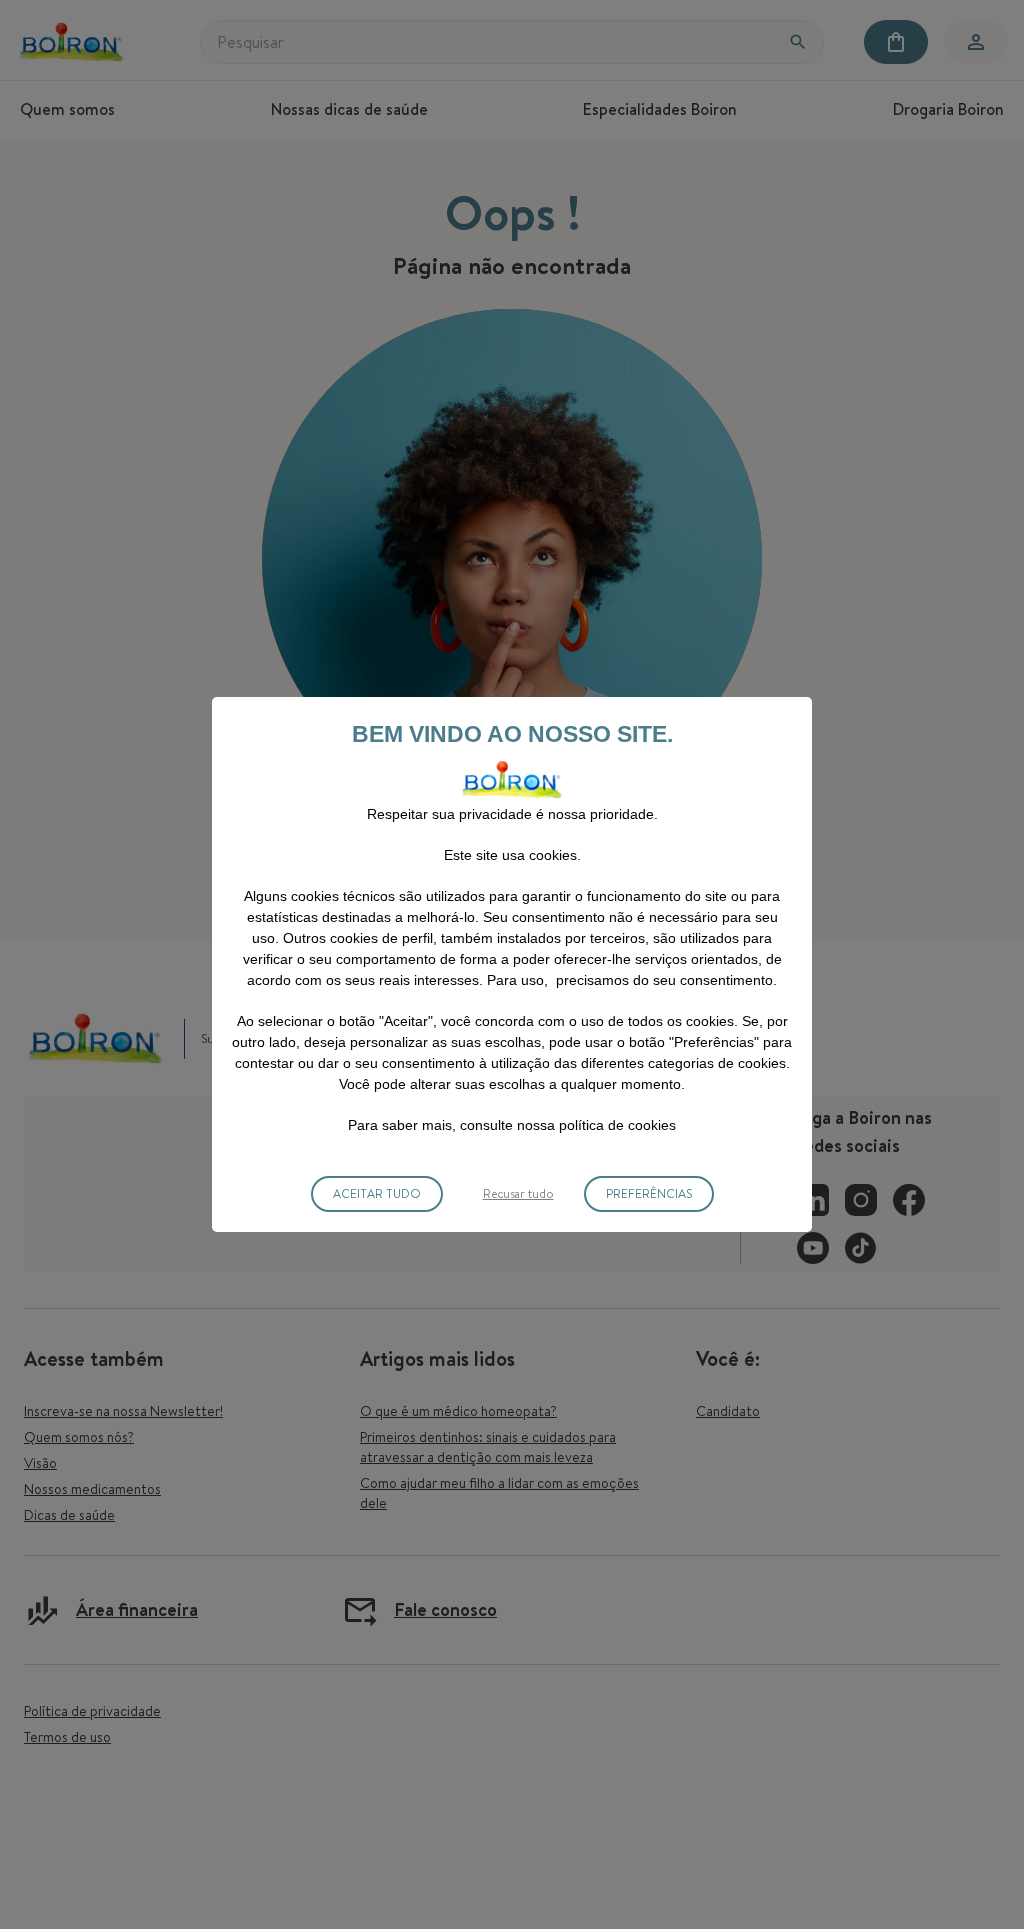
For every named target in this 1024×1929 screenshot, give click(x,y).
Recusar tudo (518, 1193)
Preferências (649, 1193)
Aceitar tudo (377, 1193)
